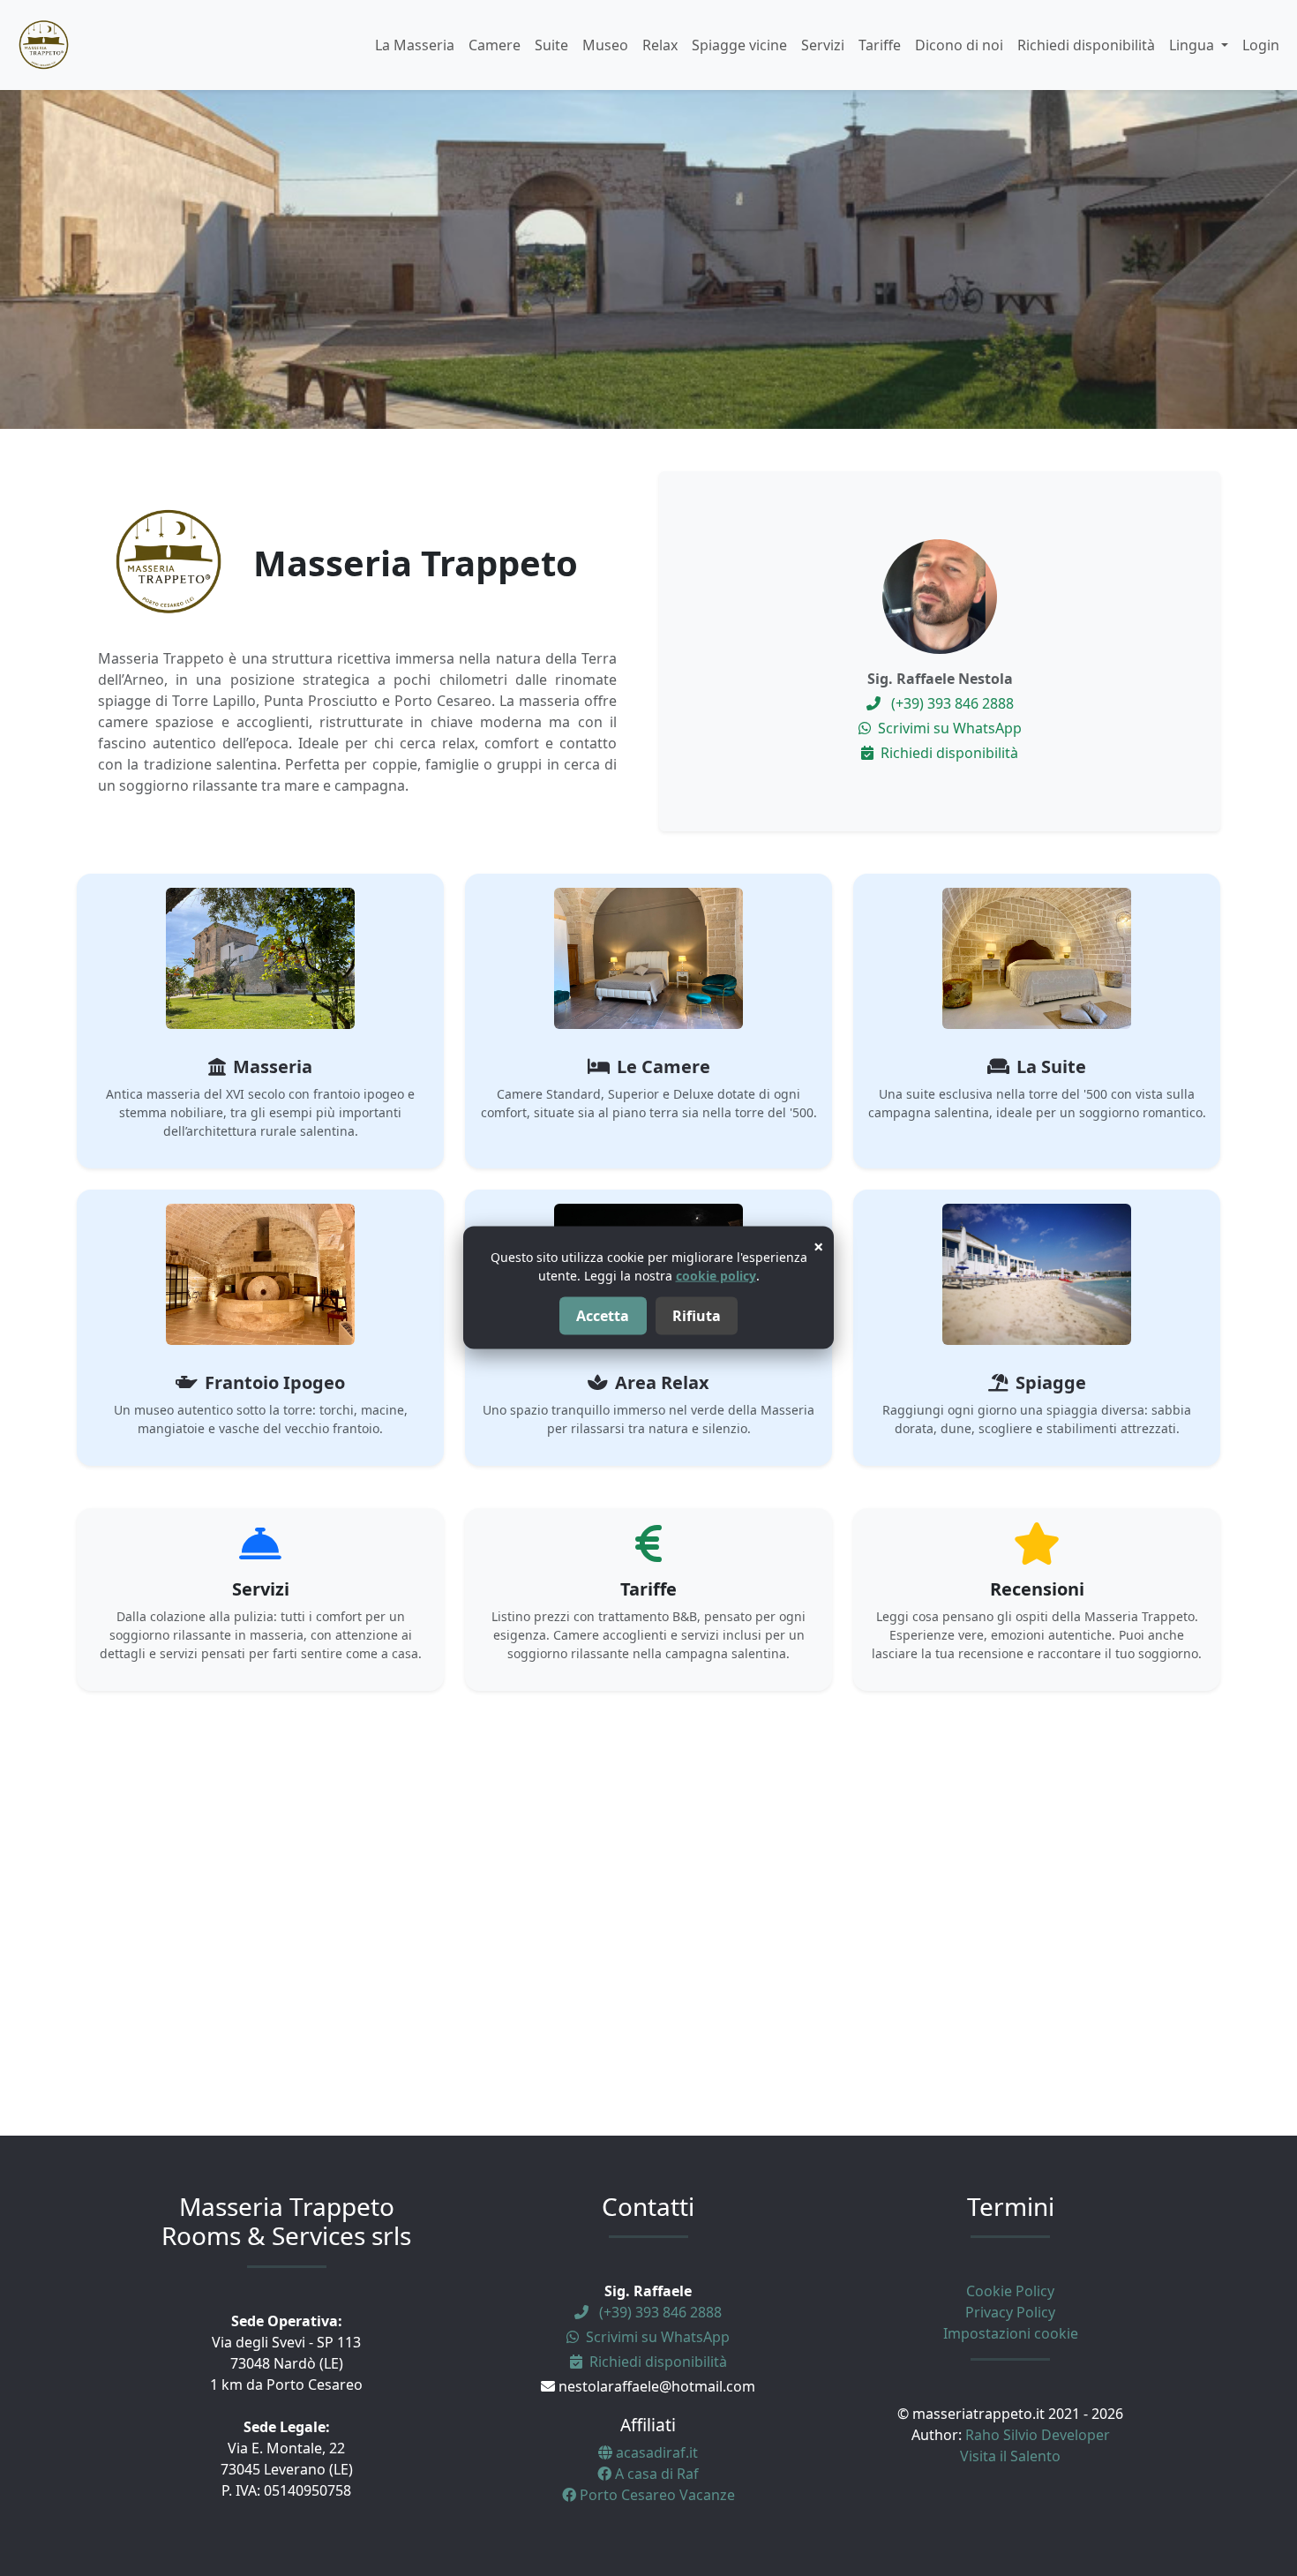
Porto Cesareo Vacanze (656, 2495)
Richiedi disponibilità (1086, 45)
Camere (495, 45)
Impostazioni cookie (1011, 2333)
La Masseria (415, 45)
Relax (660, 45)
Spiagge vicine (739, 45)
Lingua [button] (1193, 45)
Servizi (823, 45)
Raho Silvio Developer (1038, 2435)
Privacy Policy (1010, 2312)
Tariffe (880, 45)
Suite (551, 45)
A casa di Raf (655, 2474)
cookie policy (716, 1276)
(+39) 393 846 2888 (951, 703)
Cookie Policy (1010, 2291)
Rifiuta (697, 1317)
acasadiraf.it (655, 2452)
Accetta (603, 1317)
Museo (605, 45)
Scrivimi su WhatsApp (948, 728)
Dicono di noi (959, 45)
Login (1261, 45)
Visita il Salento (1010, 2456)
